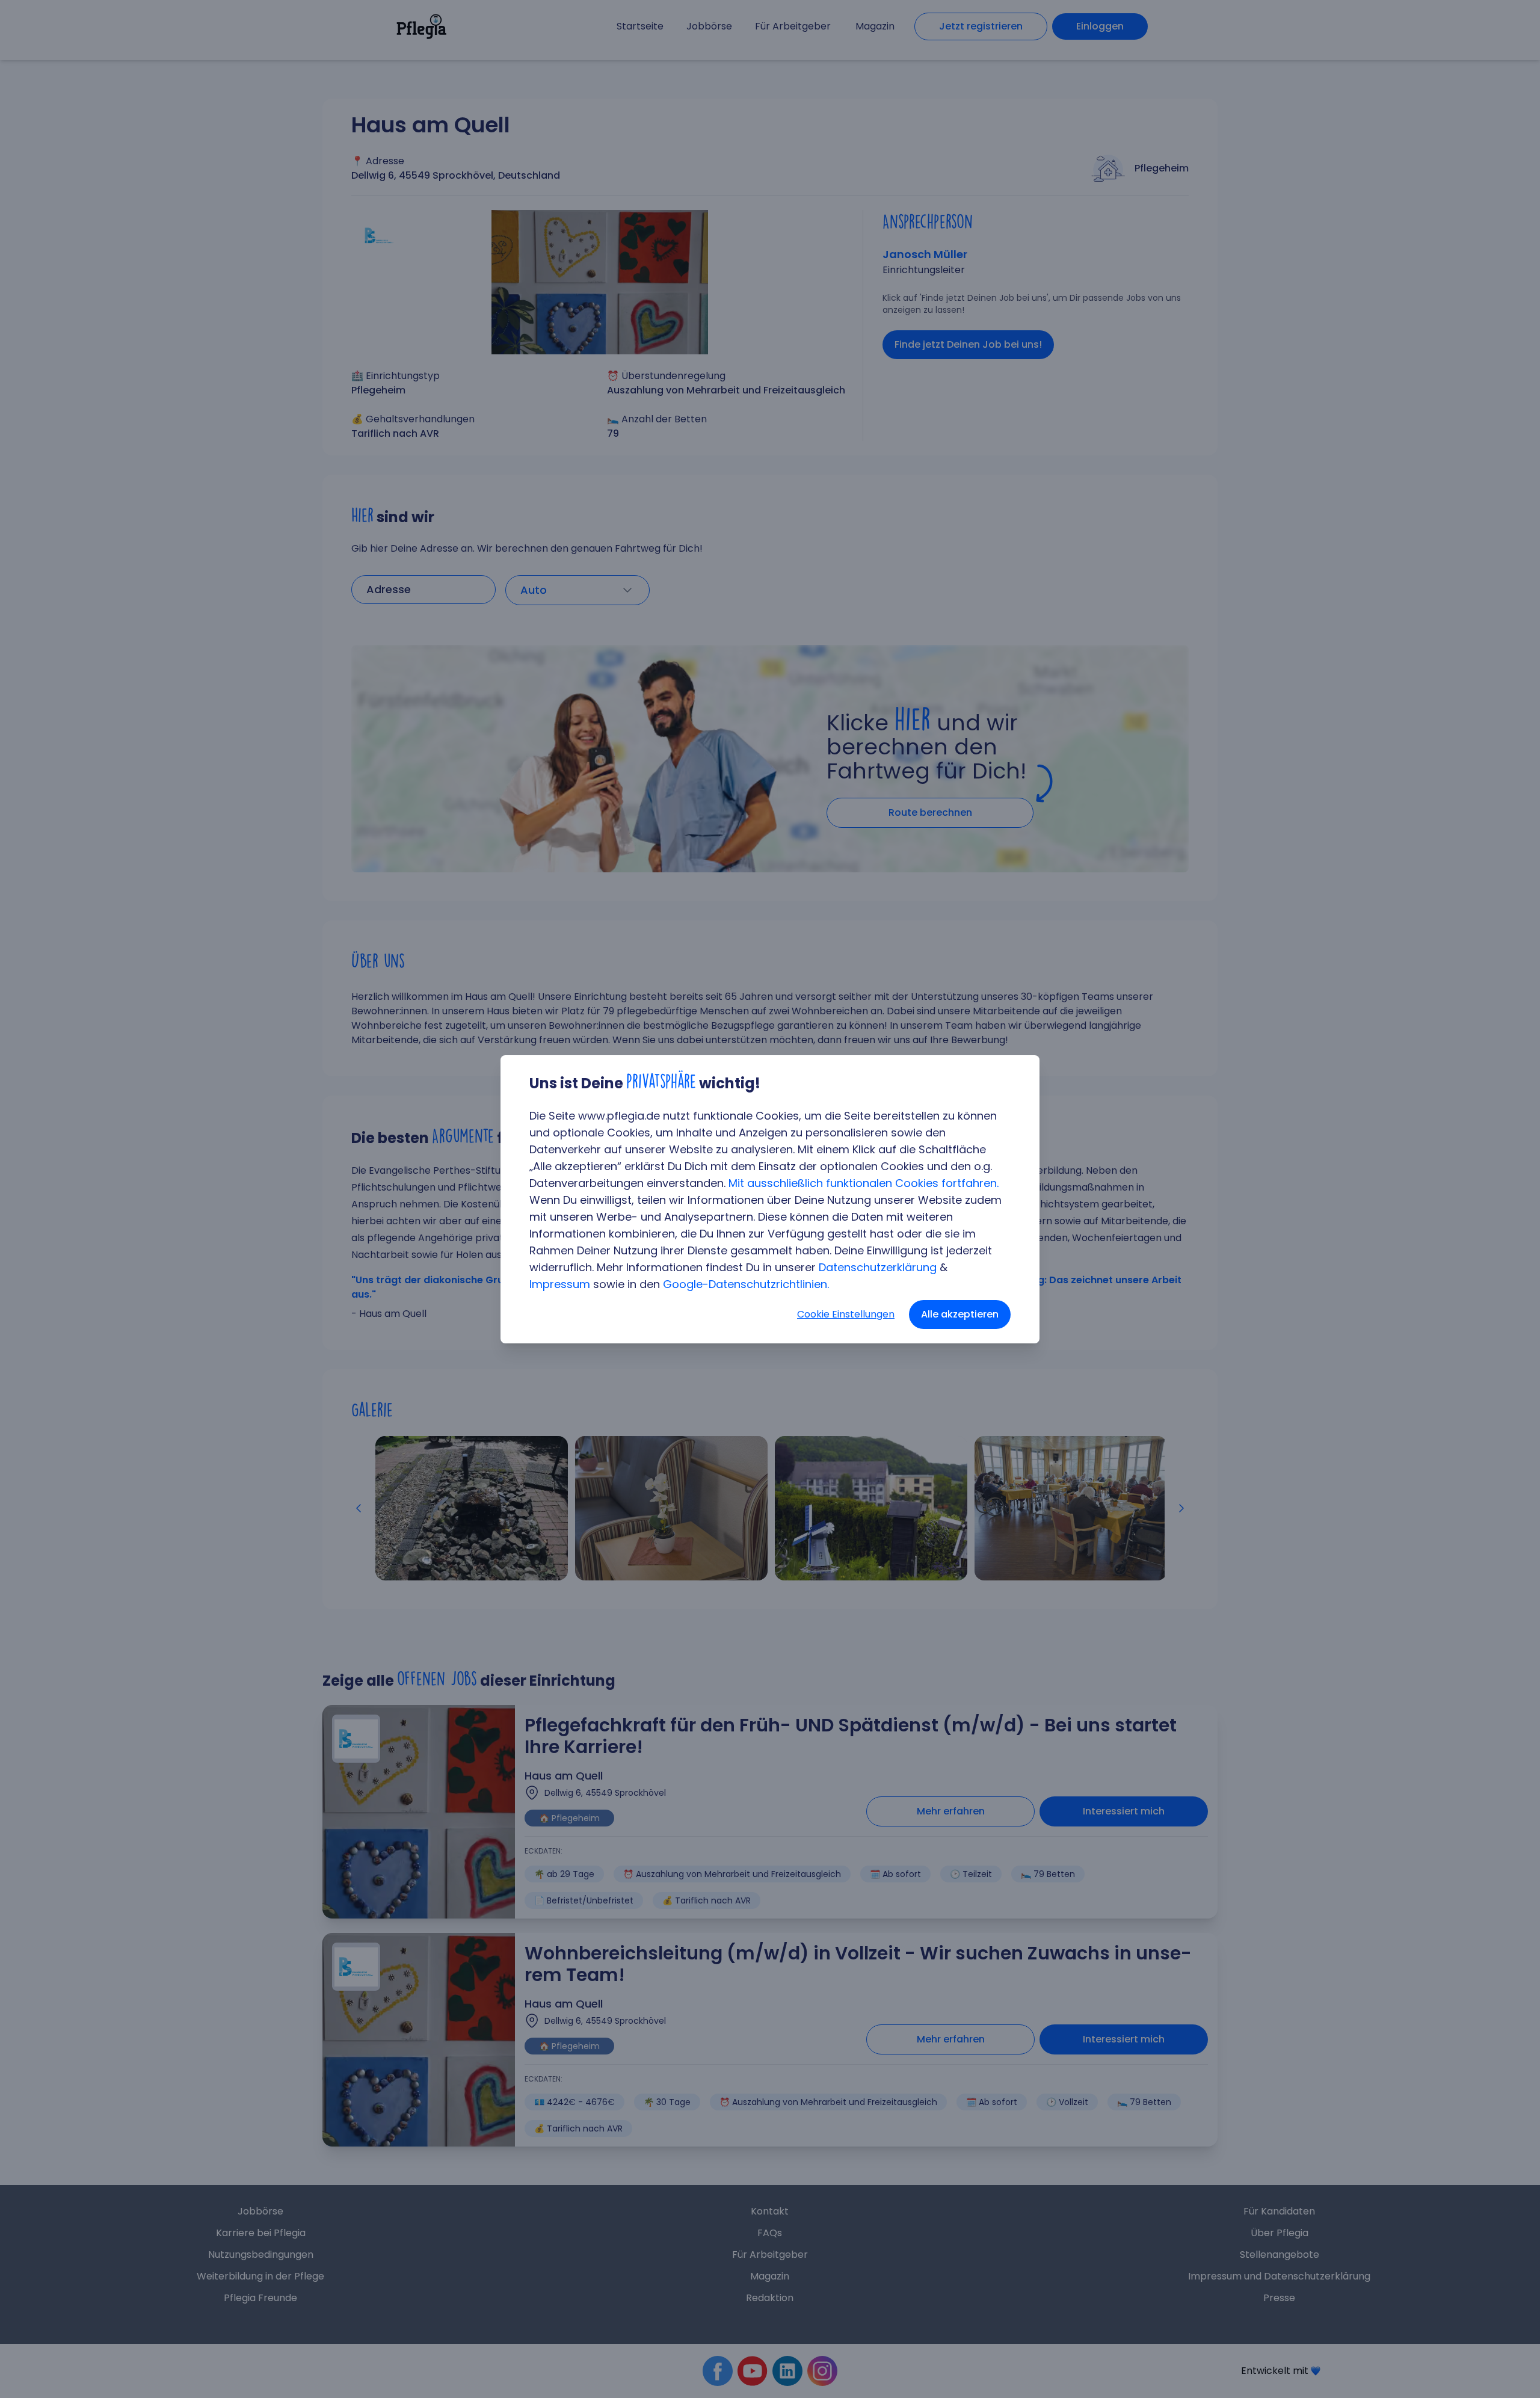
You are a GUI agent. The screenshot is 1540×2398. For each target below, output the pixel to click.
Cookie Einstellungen (846, 1314)
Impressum (560, 1284)
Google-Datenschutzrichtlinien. (746, 1284)
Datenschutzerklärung (878, 1267)
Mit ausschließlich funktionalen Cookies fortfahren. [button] (864, 1183)
